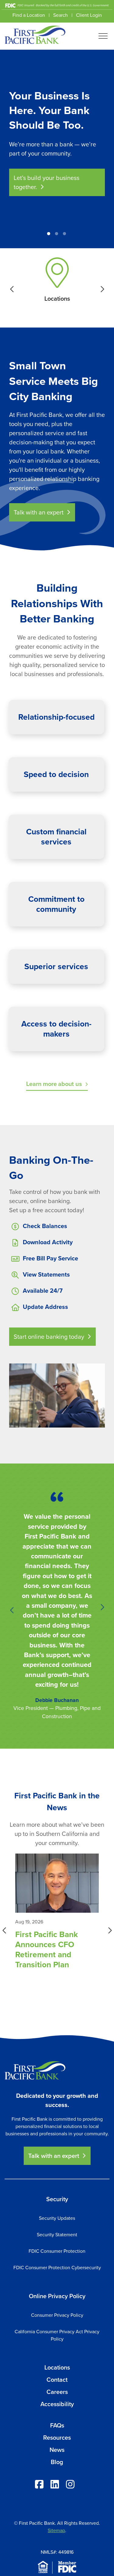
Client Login (89, 15)
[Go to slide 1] (49, 234)
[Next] (102, 235)
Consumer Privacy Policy (57, 2315)
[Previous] (12, 235)
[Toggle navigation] (103, 36)
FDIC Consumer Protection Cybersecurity (57, 2268)
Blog (57, 2462)
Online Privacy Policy (57, 2296)
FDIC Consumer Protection (57, 2251)
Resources (57, 2438)
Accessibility (57, 2404)
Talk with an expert (39, 512)
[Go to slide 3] (64, 234)
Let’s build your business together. (47, 182)
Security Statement (57, 2235)
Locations (57, 2367)
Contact (57, 2380)
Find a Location (29, 15)
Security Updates (57, 2218)
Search (60, 15)
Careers (57, 2392)
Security (57, 2199)
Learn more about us (54, 1084)
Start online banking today (49, 1337)
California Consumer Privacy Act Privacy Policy (57, 2335)
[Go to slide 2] (57, 234)
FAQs (57, 2425)
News (57, 2450)
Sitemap (56, 2530)
